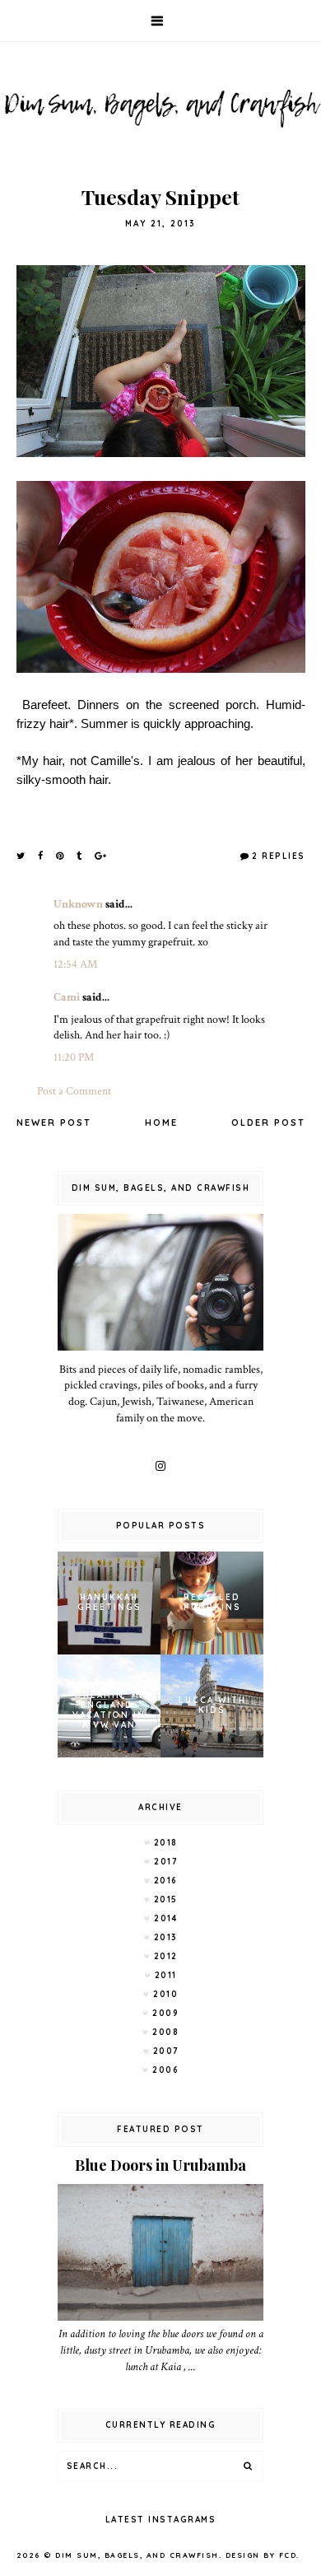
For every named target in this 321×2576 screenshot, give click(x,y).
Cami (67, 997)
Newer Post (54, 1122)
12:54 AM (75, 964)
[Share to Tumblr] (80, 856)
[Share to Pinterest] (60, 856)
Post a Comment (74, 1091)
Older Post (268, 1122)
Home (161, 1122)
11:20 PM (74, 1057)
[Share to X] (21, 856)
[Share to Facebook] (41, 856)
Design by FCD (261, 2555)
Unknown (78, 904)
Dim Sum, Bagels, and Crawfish (137, 2555)
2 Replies (279, 856)
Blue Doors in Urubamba (160, 2165)
